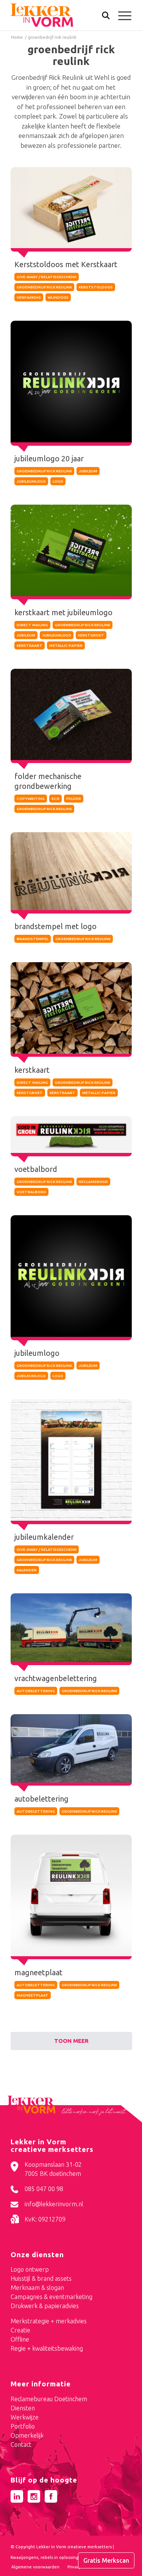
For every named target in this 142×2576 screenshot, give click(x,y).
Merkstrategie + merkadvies (49, 2321)
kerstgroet (91, 635)
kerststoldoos (96, 287)
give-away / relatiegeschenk (47, 277)
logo (58, 481)
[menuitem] (102, 16)
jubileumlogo (31, 481)
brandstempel (33, 939)
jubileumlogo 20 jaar (49, 458)
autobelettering (36, 1691)
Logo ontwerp (30, 2269)
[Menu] (121, 15)
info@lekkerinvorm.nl (54, 2204)
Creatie (20, 2330)
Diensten (23, 2408)
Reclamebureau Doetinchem (49, 2399)
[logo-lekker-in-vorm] (59, 15)
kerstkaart (30, 645)
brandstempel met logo (55, 926)
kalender (27, 1570)
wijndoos (58, 297)
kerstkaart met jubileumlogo (63, 612)
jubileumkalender (44, 1537)
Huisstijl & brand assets (41, 2278)
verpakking (29, 297)
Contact (21, 2445)
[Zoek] (102, 17)
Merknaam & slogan (37, 2288)
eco (55, 799)
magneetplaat (38, 1972)
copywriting (31, 799)
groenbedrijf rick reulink (44, 287)
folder (74, 799)
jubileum (88, 471)
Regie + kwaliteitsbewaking (47, 2348)
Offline (20, 2339)
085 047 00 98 (44, 2189)
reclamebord (93, 1182)
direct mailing (32, 625)
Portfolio (23, 2426)
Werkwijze (25, 2417)
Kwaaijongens (24, 2557)
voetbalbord (36, 1169)
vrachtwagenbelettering (56, 1678)
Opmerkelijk (27, 2435)
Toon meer (71, 2041)
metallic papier (66, 645)
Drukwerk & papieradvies (45, 2306)
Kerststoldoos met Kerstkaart (66, 264)
